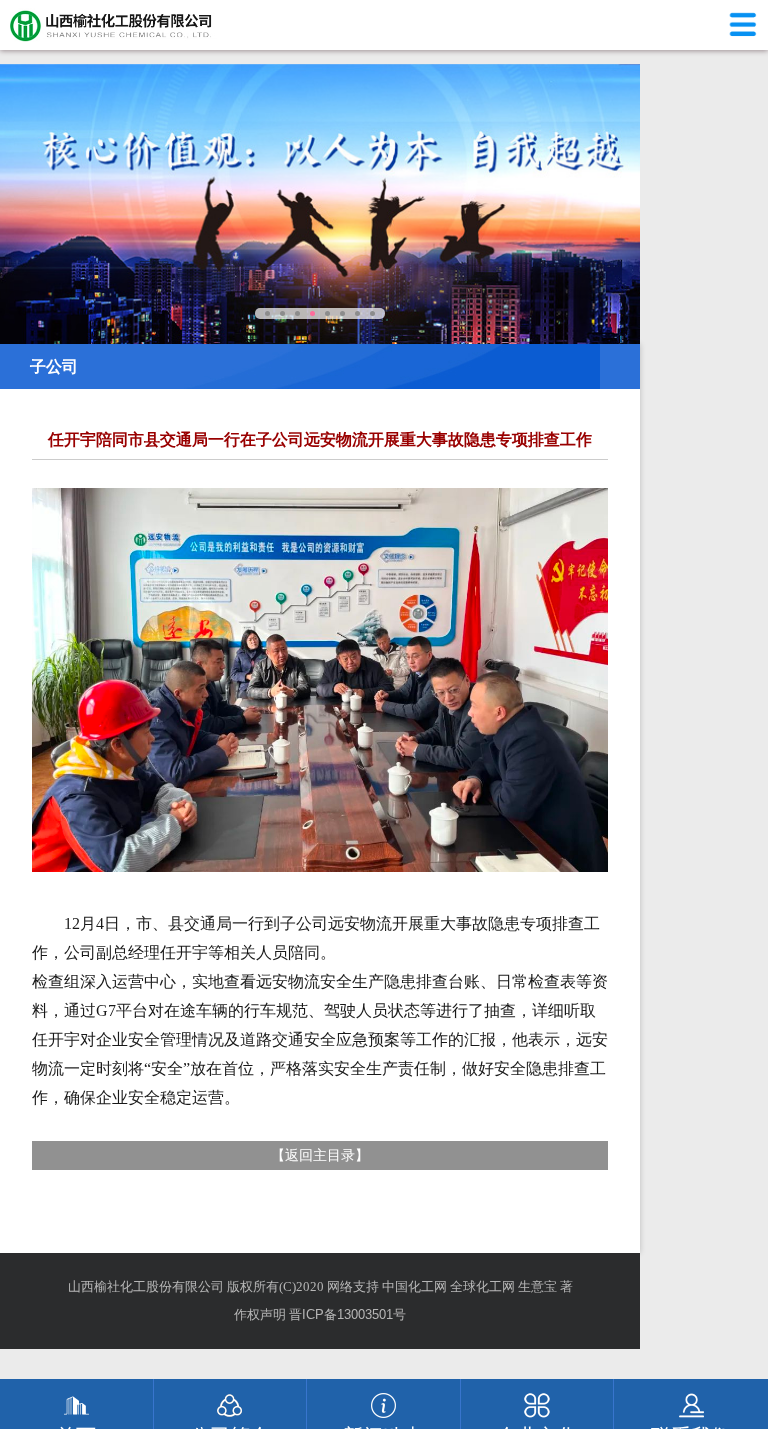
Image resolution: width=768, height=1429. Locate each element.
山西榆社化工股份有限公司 (146, 1286)
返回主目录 (320, 1155)
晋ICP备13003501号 (347, 1314)
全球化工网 (482, 1286)
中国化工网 (414, 1286)
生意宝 (537, 1286)
